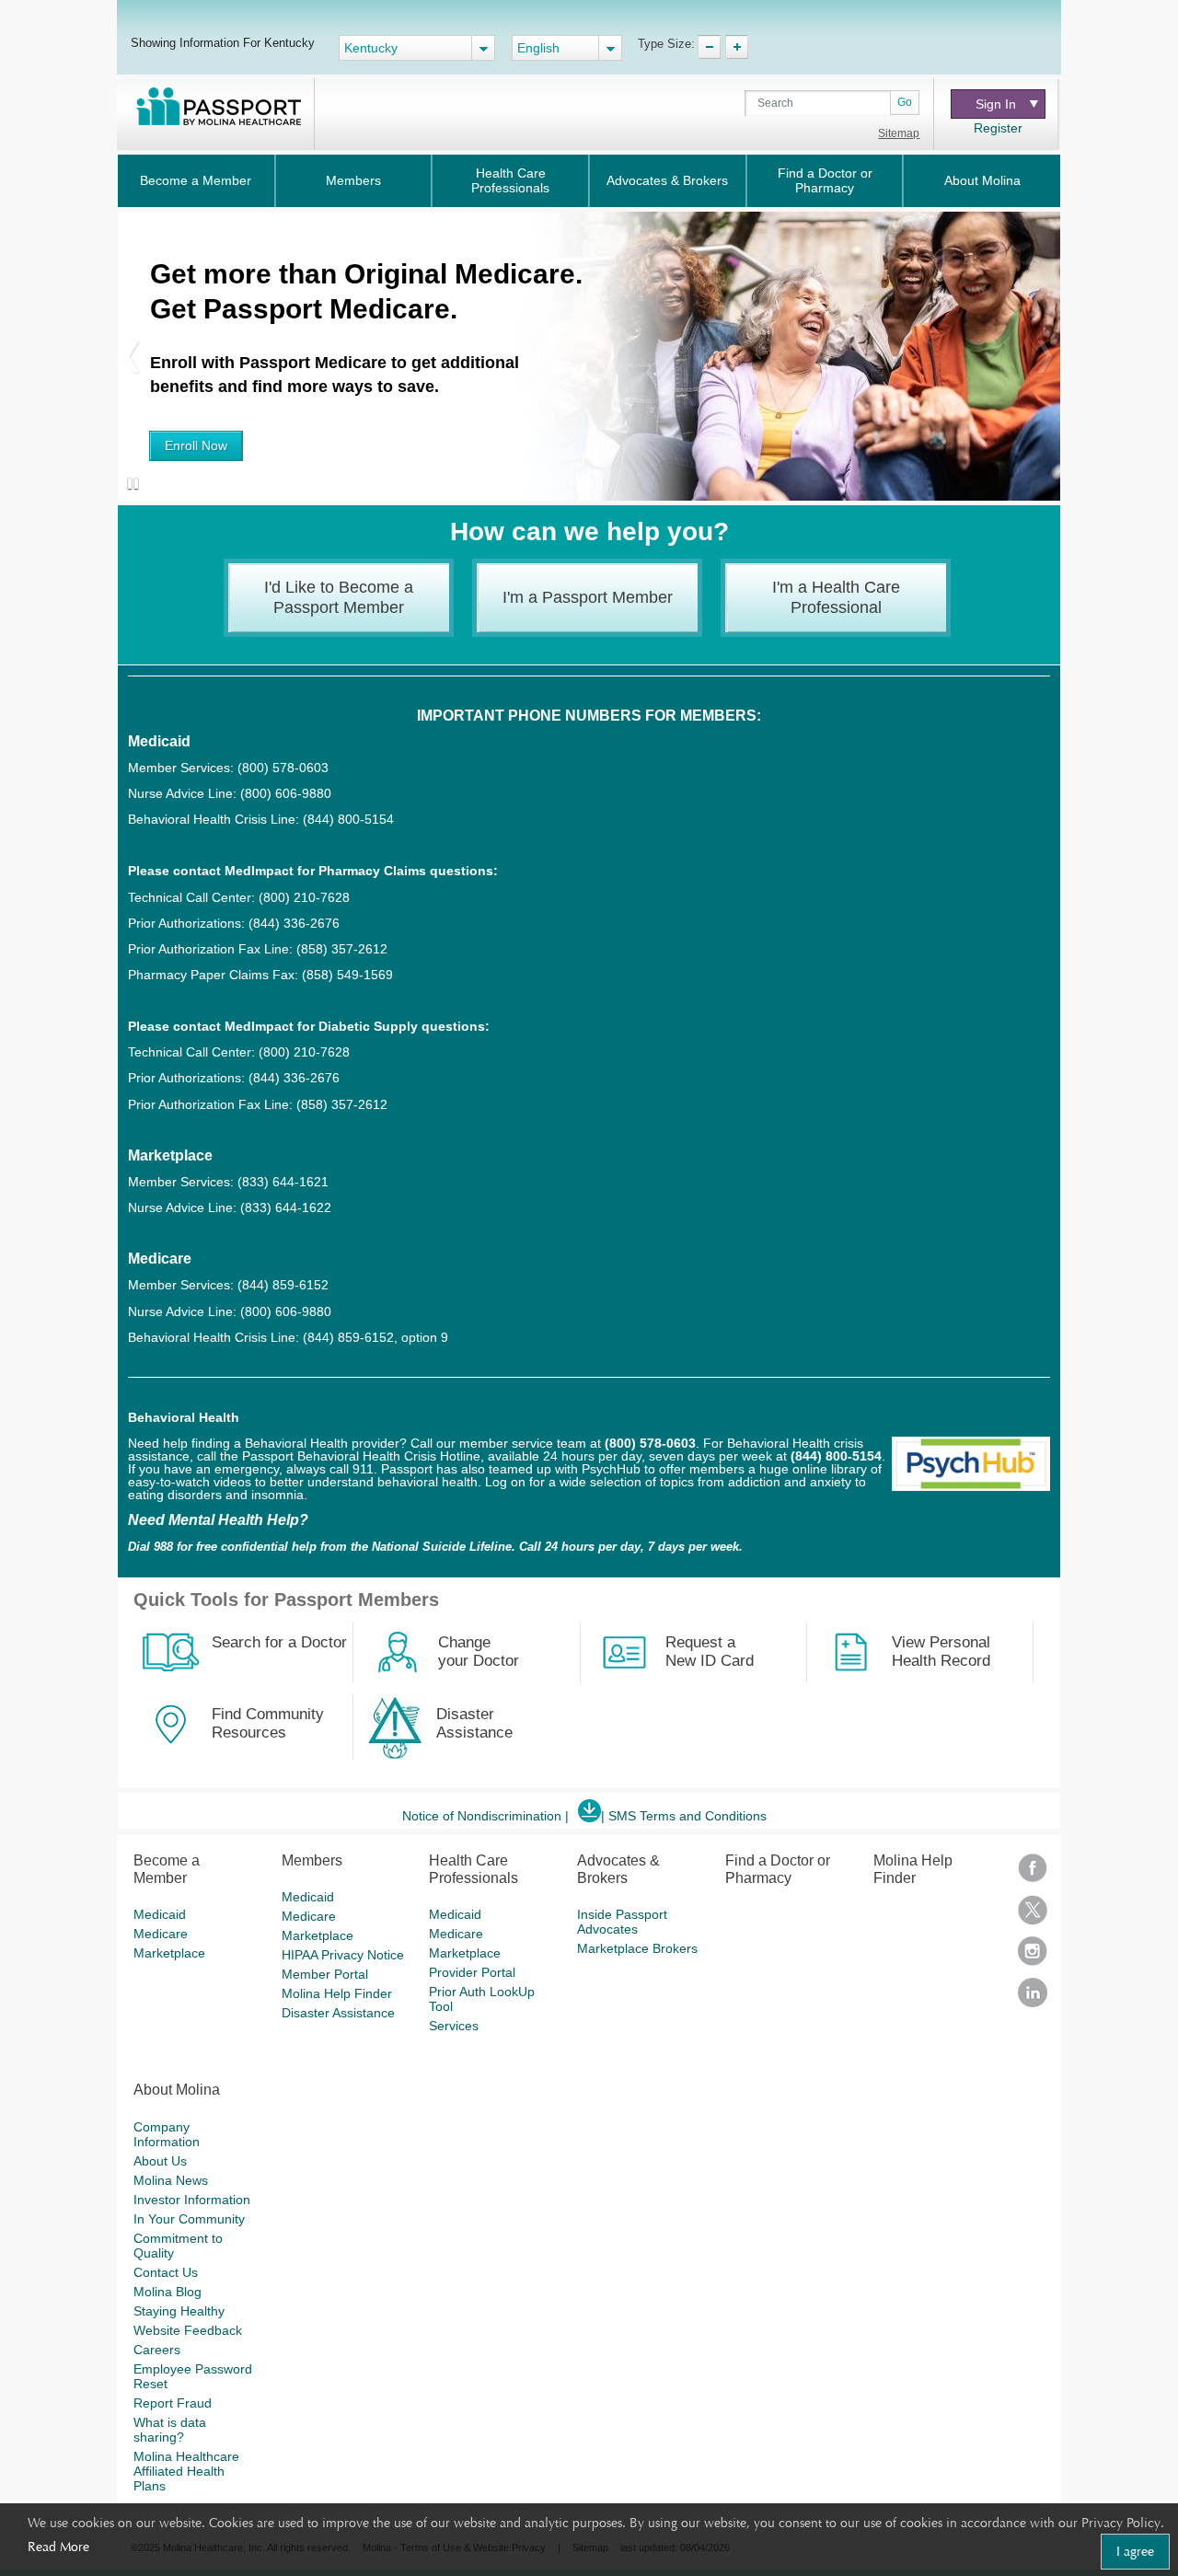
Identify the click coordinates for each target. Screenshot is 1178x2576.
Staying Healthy (179, 2311)
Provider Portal (472, 1972)
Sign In (996, 104)
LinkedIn (1033, 1998)
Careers (157, 2350)
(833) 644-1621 (283, 1182)
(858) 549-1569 (347, 975)
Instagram (1033, 1957)
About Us (160, 2161)
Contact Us (166, 2272)
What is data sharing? (170, 2430)
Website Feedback (188, 2330)
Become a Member (196, 180)
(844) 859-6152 (281, 1285)
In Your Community (189, 2219)
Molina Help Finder (337, 1993)
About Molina (982, 180)
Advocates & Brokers (667, 180)
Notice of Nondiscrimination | (485, 1816)
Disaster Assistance (338, 2013)
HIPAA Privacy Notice (343, 1955)
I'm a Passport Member (588, 597)
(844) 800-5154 (346, 819)
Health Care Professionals (510, 180)
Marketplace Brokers (637, 1948)
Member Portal (325, 1974)
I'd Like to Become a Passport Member (339, 597)
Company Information (167, 2134)
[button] (132, 356)
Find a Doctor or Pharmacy (825, 180)
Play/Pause (129, 485)
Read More (58, 2547)
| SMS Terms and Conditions (684, 1816)
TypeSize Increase (737, 47)
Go (905, 102)
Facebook (1033, 1874)
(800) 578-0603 (283, 768)
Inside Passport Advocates (622, 1922)
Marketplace (169, 1953)
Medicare (161, 1934)
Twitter (1033, 1916)
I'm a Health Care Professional (836, 597)
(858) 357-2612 (342, 949)
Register (998, 128)
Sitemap (899, 133)
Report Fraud (173, 2403)
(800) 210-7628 (304, 897)
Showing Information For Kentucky (223, 42)
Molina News (171, 2180)
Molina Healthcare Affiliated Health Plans (186, 2471)
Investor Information (192, 2200)
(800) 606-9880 (286, 793)
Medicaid (160, 1914)
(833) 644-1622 (286, 1207)
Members (353, 180)
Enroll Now (196, 445)
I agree (1135, 2551)
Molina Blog (167, 2292)
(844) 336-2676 (294, 923)
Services (454, 2026)
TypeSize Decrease (709, 47)
